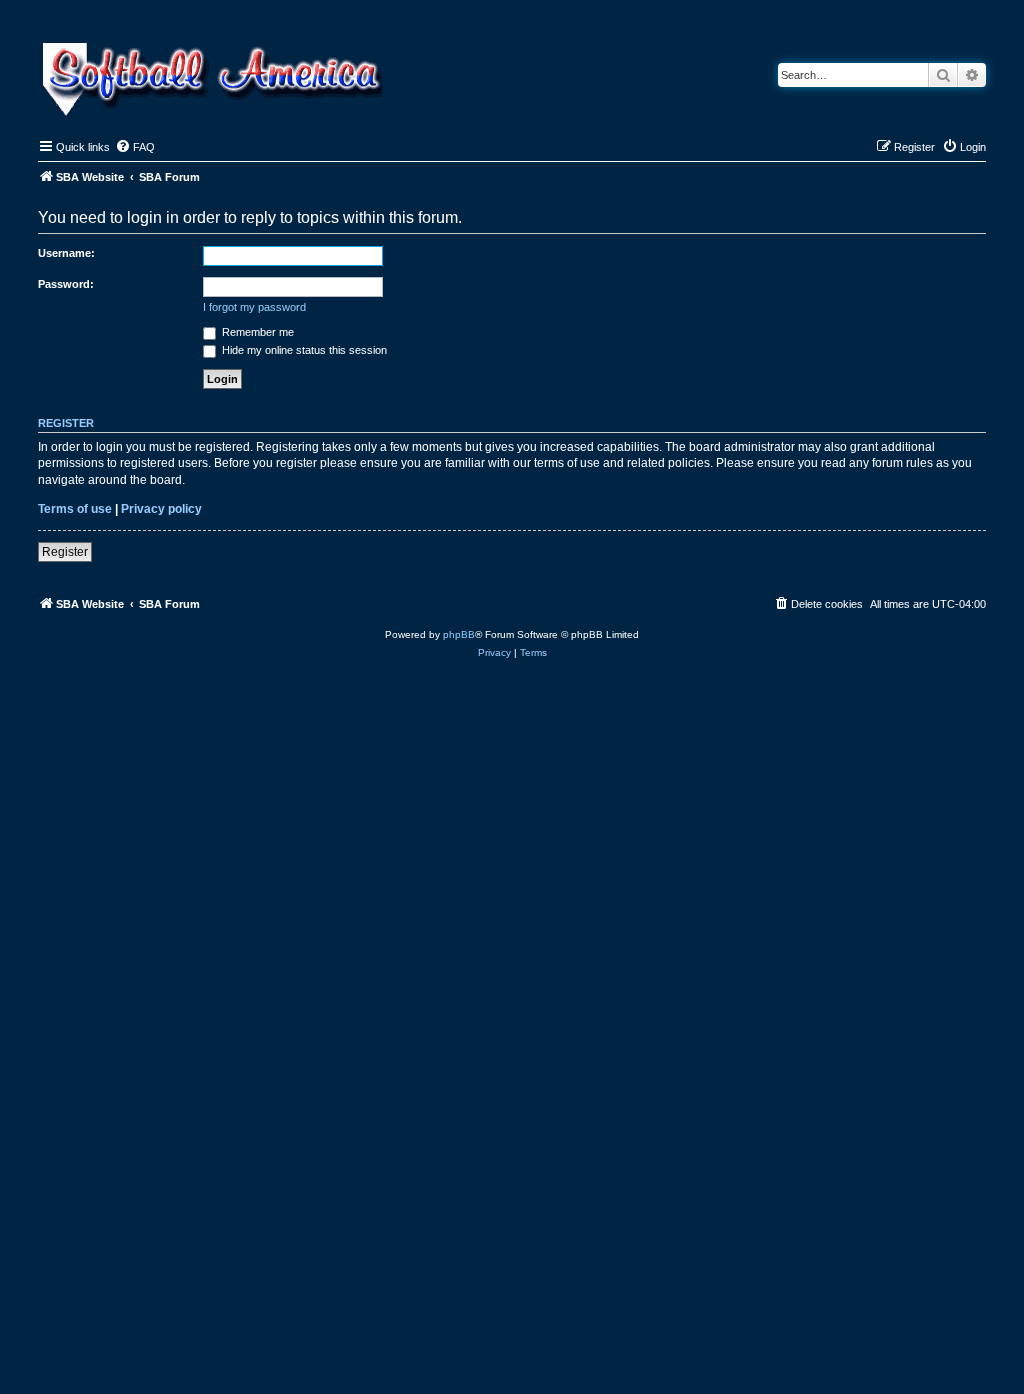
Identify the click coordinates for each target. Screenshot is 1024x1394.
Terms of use (75, 509)
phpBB (459, 634)
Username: (66, 253)
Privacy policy (161, 509)
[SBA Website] (214, 76)
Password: (66, 284)
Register (65, 552)
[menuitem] (135, 147)
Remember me (256, 332)
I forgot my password (254, 307)
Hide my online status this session (303, 350)
